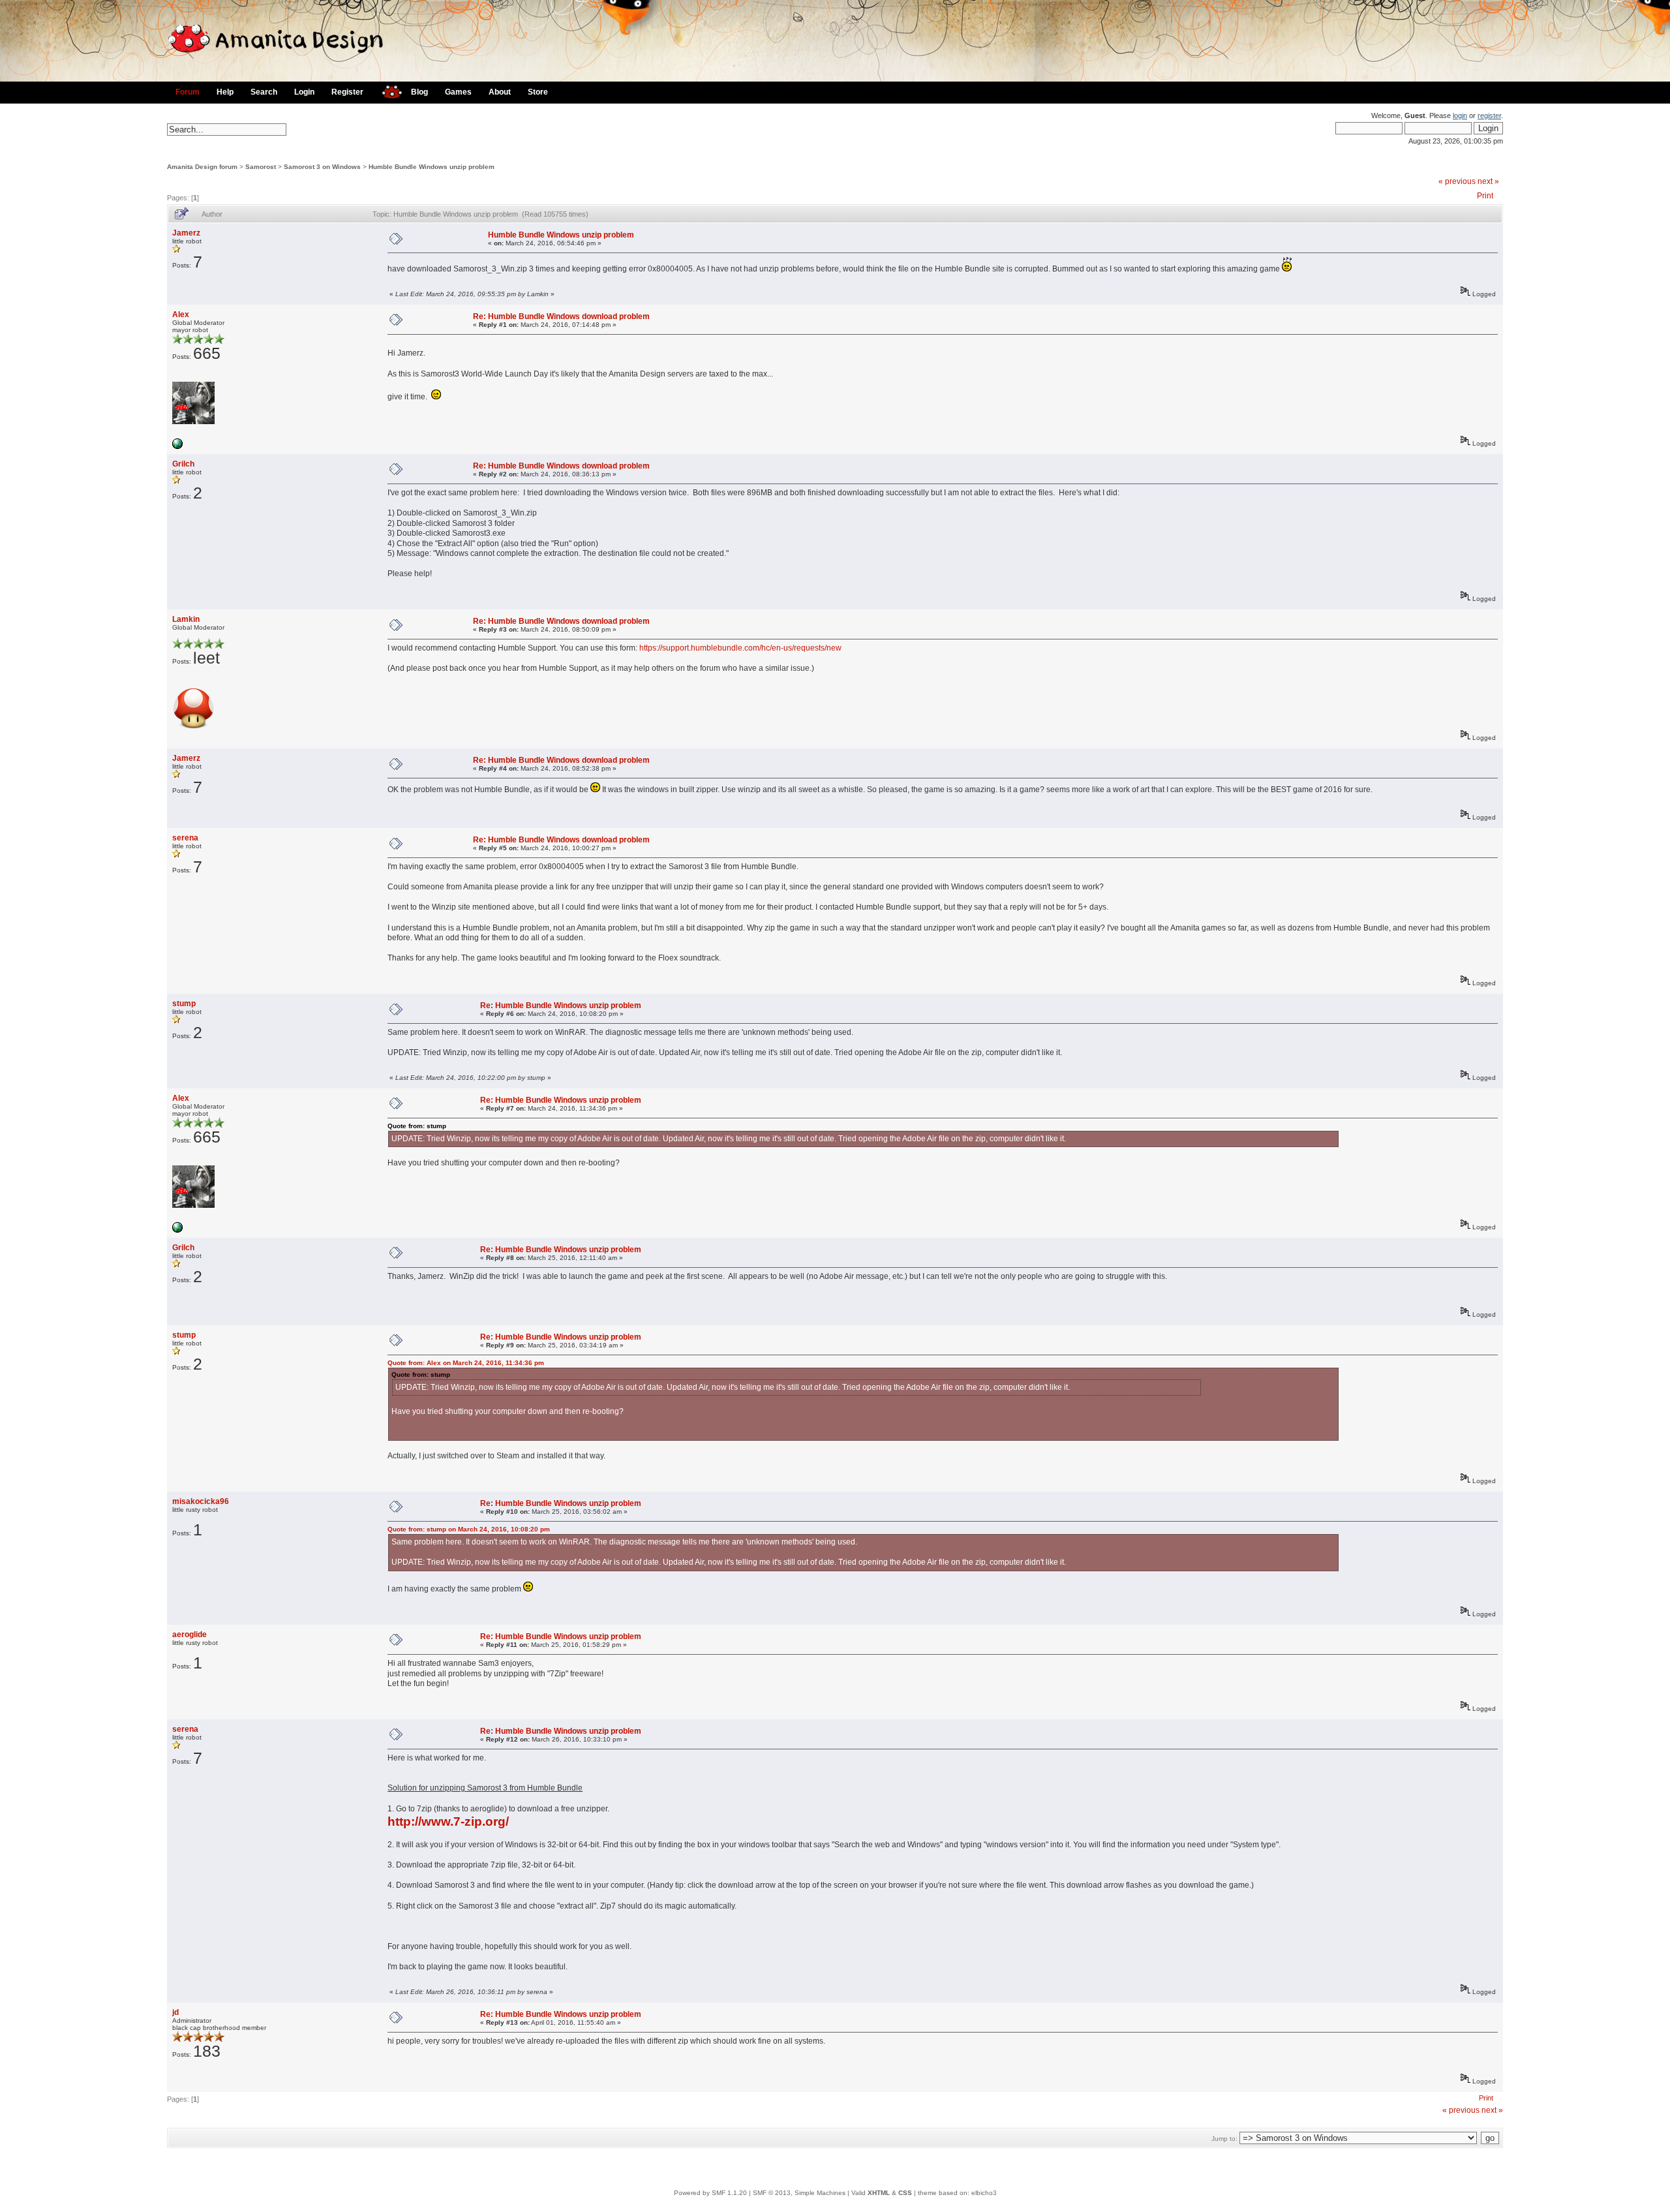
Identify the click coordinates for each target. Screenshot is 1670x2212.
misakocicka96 (201, 1501)
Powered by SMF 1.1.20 (710, 2193)
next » (1488, 181)
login (1460, 115)
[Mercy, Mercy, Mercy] (177, 447)
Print (1485, 196)
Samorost (261, 167)
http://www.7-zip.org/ (448, 1821)
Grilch (183, 464)
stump (184, 1004)
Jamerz (186, 233)
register (1489, 115)
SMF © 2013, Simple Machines (799, 2193)
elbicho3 (984, 2193)
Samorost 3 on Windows (322, 167)
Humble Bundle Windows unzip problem (432, 167)
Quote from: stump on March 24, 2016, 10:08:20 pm (469, 1529)
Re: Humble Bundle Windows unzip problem (561, 1006)
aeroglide (190, 1635)
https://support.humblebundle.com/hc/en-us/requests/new (740, 648)
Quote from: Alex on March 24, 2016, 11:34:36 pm (466, 1363)
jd (175, 2012)
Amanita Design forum (202, 167)
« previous (1457, 181)
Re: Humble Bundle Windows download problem (561, 316)
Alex (181, 315)
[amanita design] (387, 90)
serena (185, 838)
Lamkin (186, 619)
